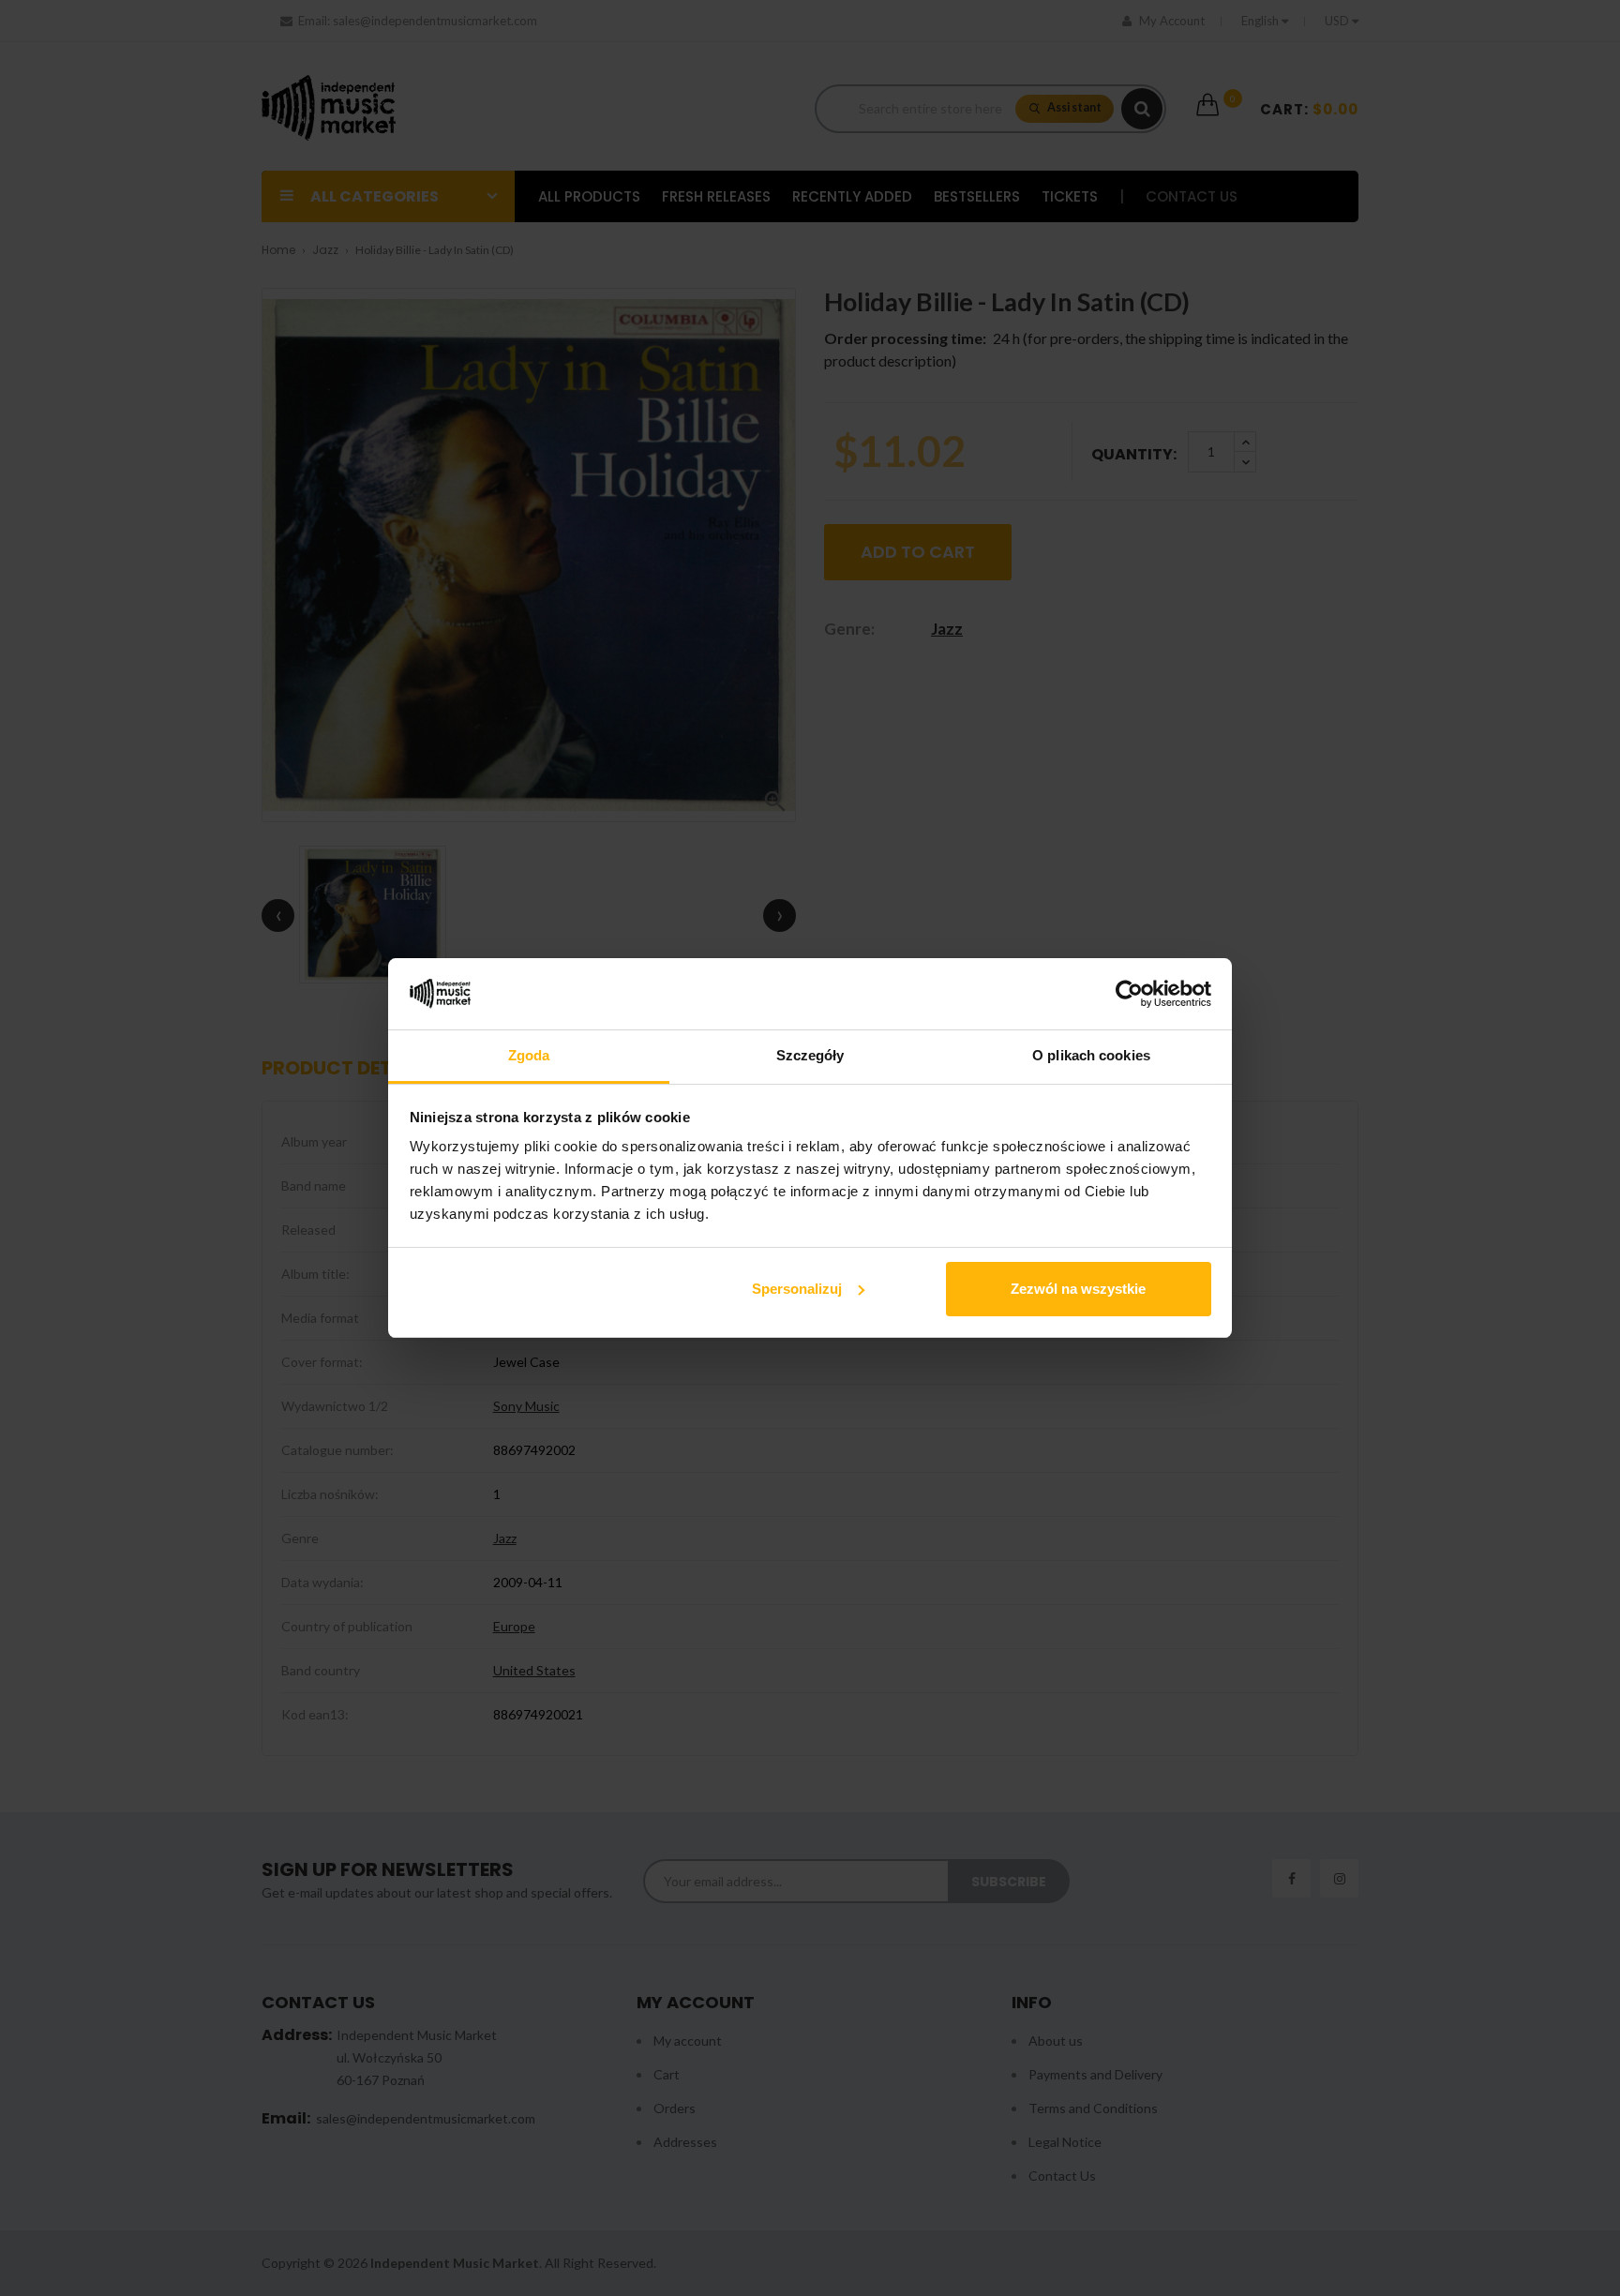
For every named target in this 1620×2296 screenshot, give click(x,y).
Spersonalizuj (797, 1289)
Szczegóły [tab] (810, 1055)
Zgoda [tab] (529, 1055)
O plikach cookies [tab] (1091, 1055)
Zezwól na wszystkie (1078, 1289)
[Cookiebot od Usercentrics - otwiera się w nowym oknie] (1129, 994)
